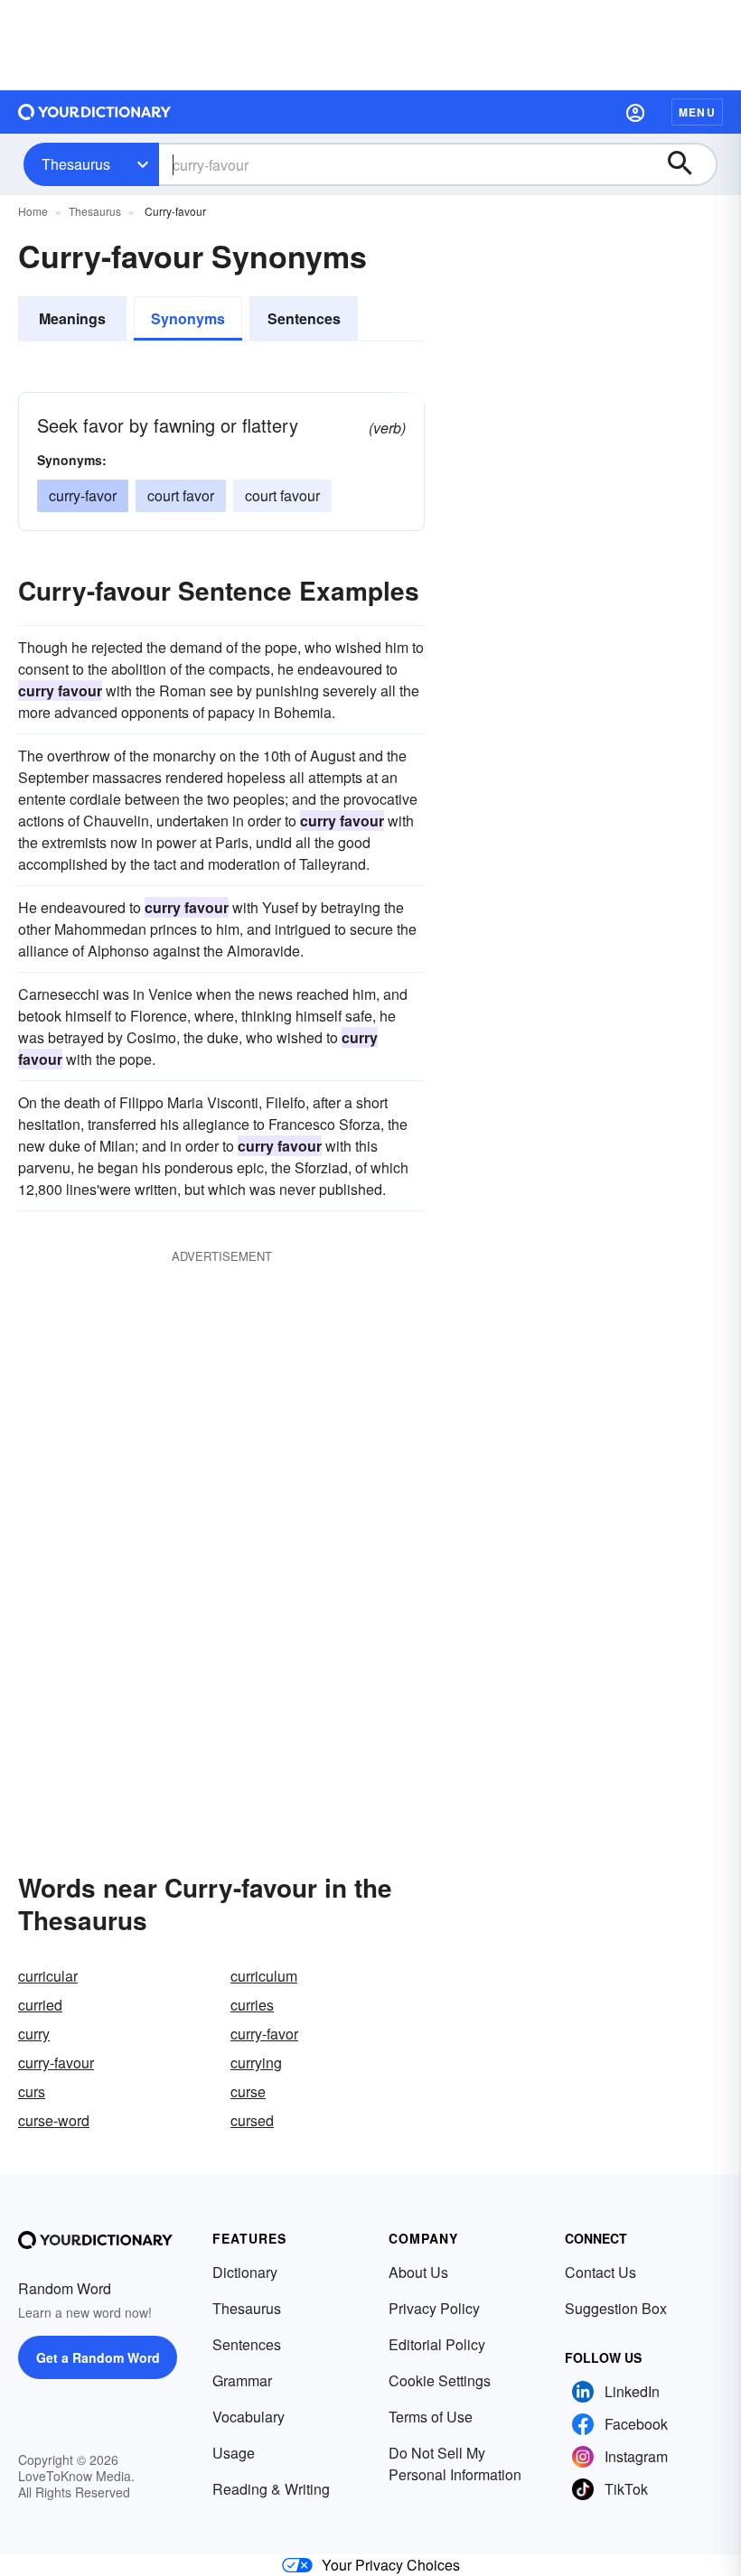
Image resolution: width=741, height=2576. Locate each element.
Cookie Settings (440, 2380)
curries (252, 2005)
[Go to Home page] (95, 112)
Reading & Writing (271, 2489)
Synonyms (188, 318)
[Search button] (689, 164)
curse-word (54, 2120)
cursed (252, 2120)
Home (33, 211)
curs (32, 2091)
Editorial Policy (437, 2344)
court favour (282, 495)
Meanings (72, 318)
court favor (181, 495)
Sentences (304, 318)
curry (34, 2034)
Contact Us (600, 2272)
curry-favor (83, 495)
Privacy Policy (434, 2308)
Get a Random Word (98, 2357)
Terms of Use (431, 2417)
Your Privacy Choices (391, 2565)
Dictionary (245, 2272)
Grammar (242, 2380)
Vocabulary (249, 2417)
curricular (48, 1976)
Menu (697, 112)
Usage (234, 2453)
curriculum (264, 1976)
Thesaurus (76, 164)
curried (40, 2005)
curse (248, 2091)
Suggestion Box (616, 2308)
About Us (418, 2272)
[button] (635, 112)
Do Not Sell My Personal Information (455, 2464)
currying (256, 2063)
